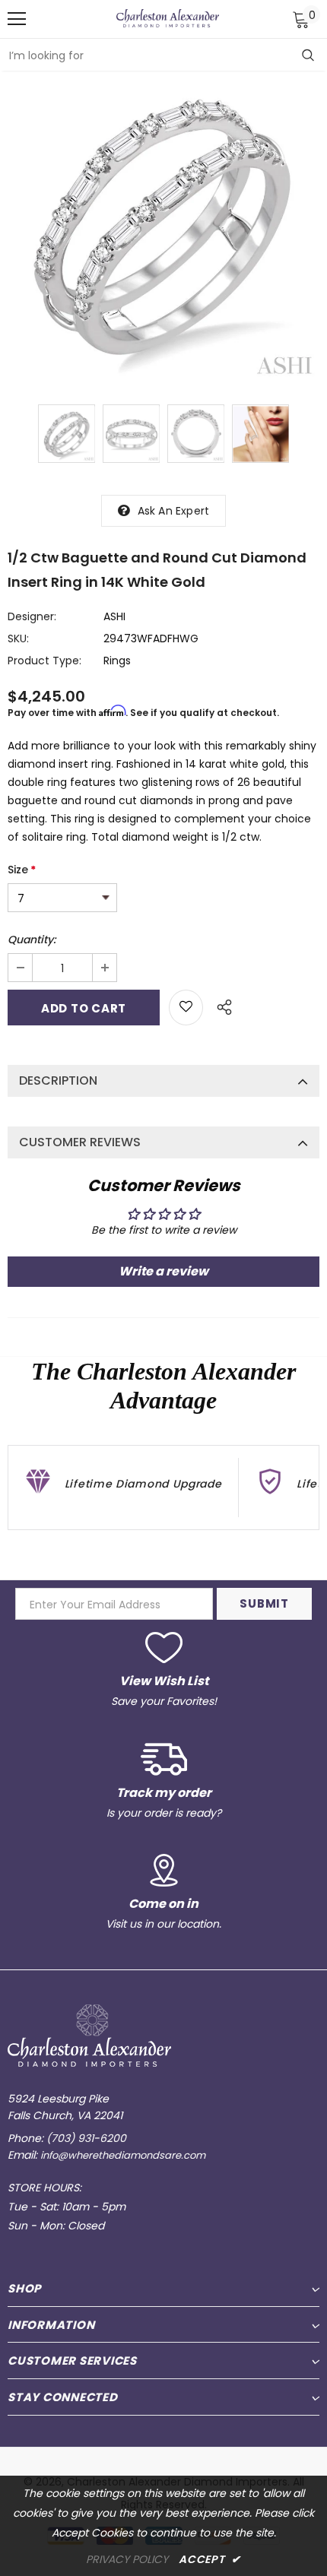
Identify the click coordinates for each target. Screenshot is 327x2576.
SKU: (18, 638)
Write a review (163, 1271)
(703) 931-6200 (86, 2138)
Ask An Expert (174, 511)
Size (22, 870)
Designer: (32, 616)
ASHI (114, 616)
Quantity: (32, 939)
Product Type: (44, 661)
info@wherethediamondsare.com (123, 2155)
